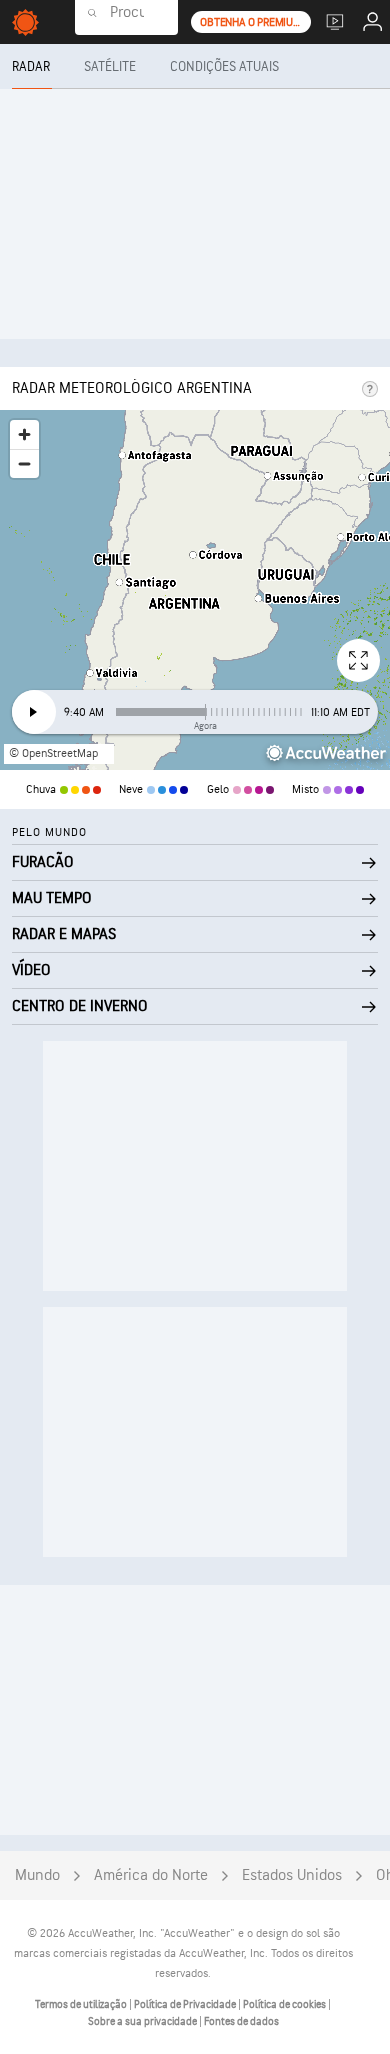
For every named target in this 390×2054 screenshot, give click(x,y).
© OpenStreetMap (53, 753)
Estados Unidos (292, 1875)
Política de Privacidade (186, 2004)
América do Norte (151, 1875)
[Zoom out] (24, 463)
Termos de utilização (82, 2004)
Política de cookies (285, 2004)
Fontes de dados (241, 2021)
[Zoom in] (24, 434)
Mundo (37, 1875)
